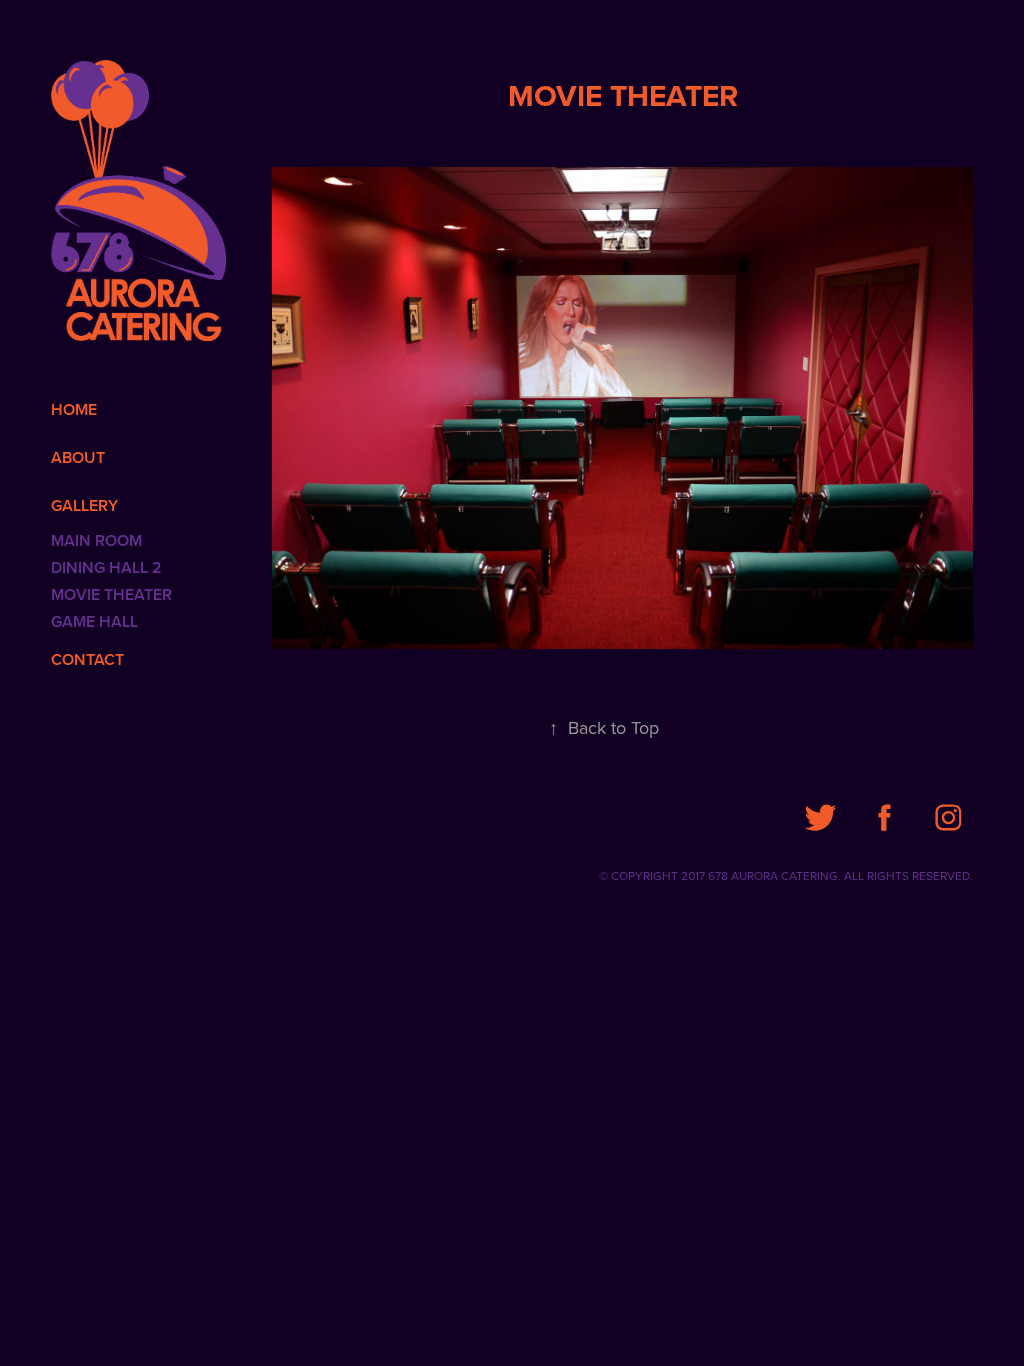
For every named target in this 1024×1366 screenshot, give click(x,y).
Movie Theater (111, 594)
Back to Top (604, 727)
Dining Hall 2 (106, 567)
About (78, 457)
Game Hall (94, 621)
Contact (87, 659)
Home (74, 409)
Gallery (84, 505)
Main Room (96, 540)
